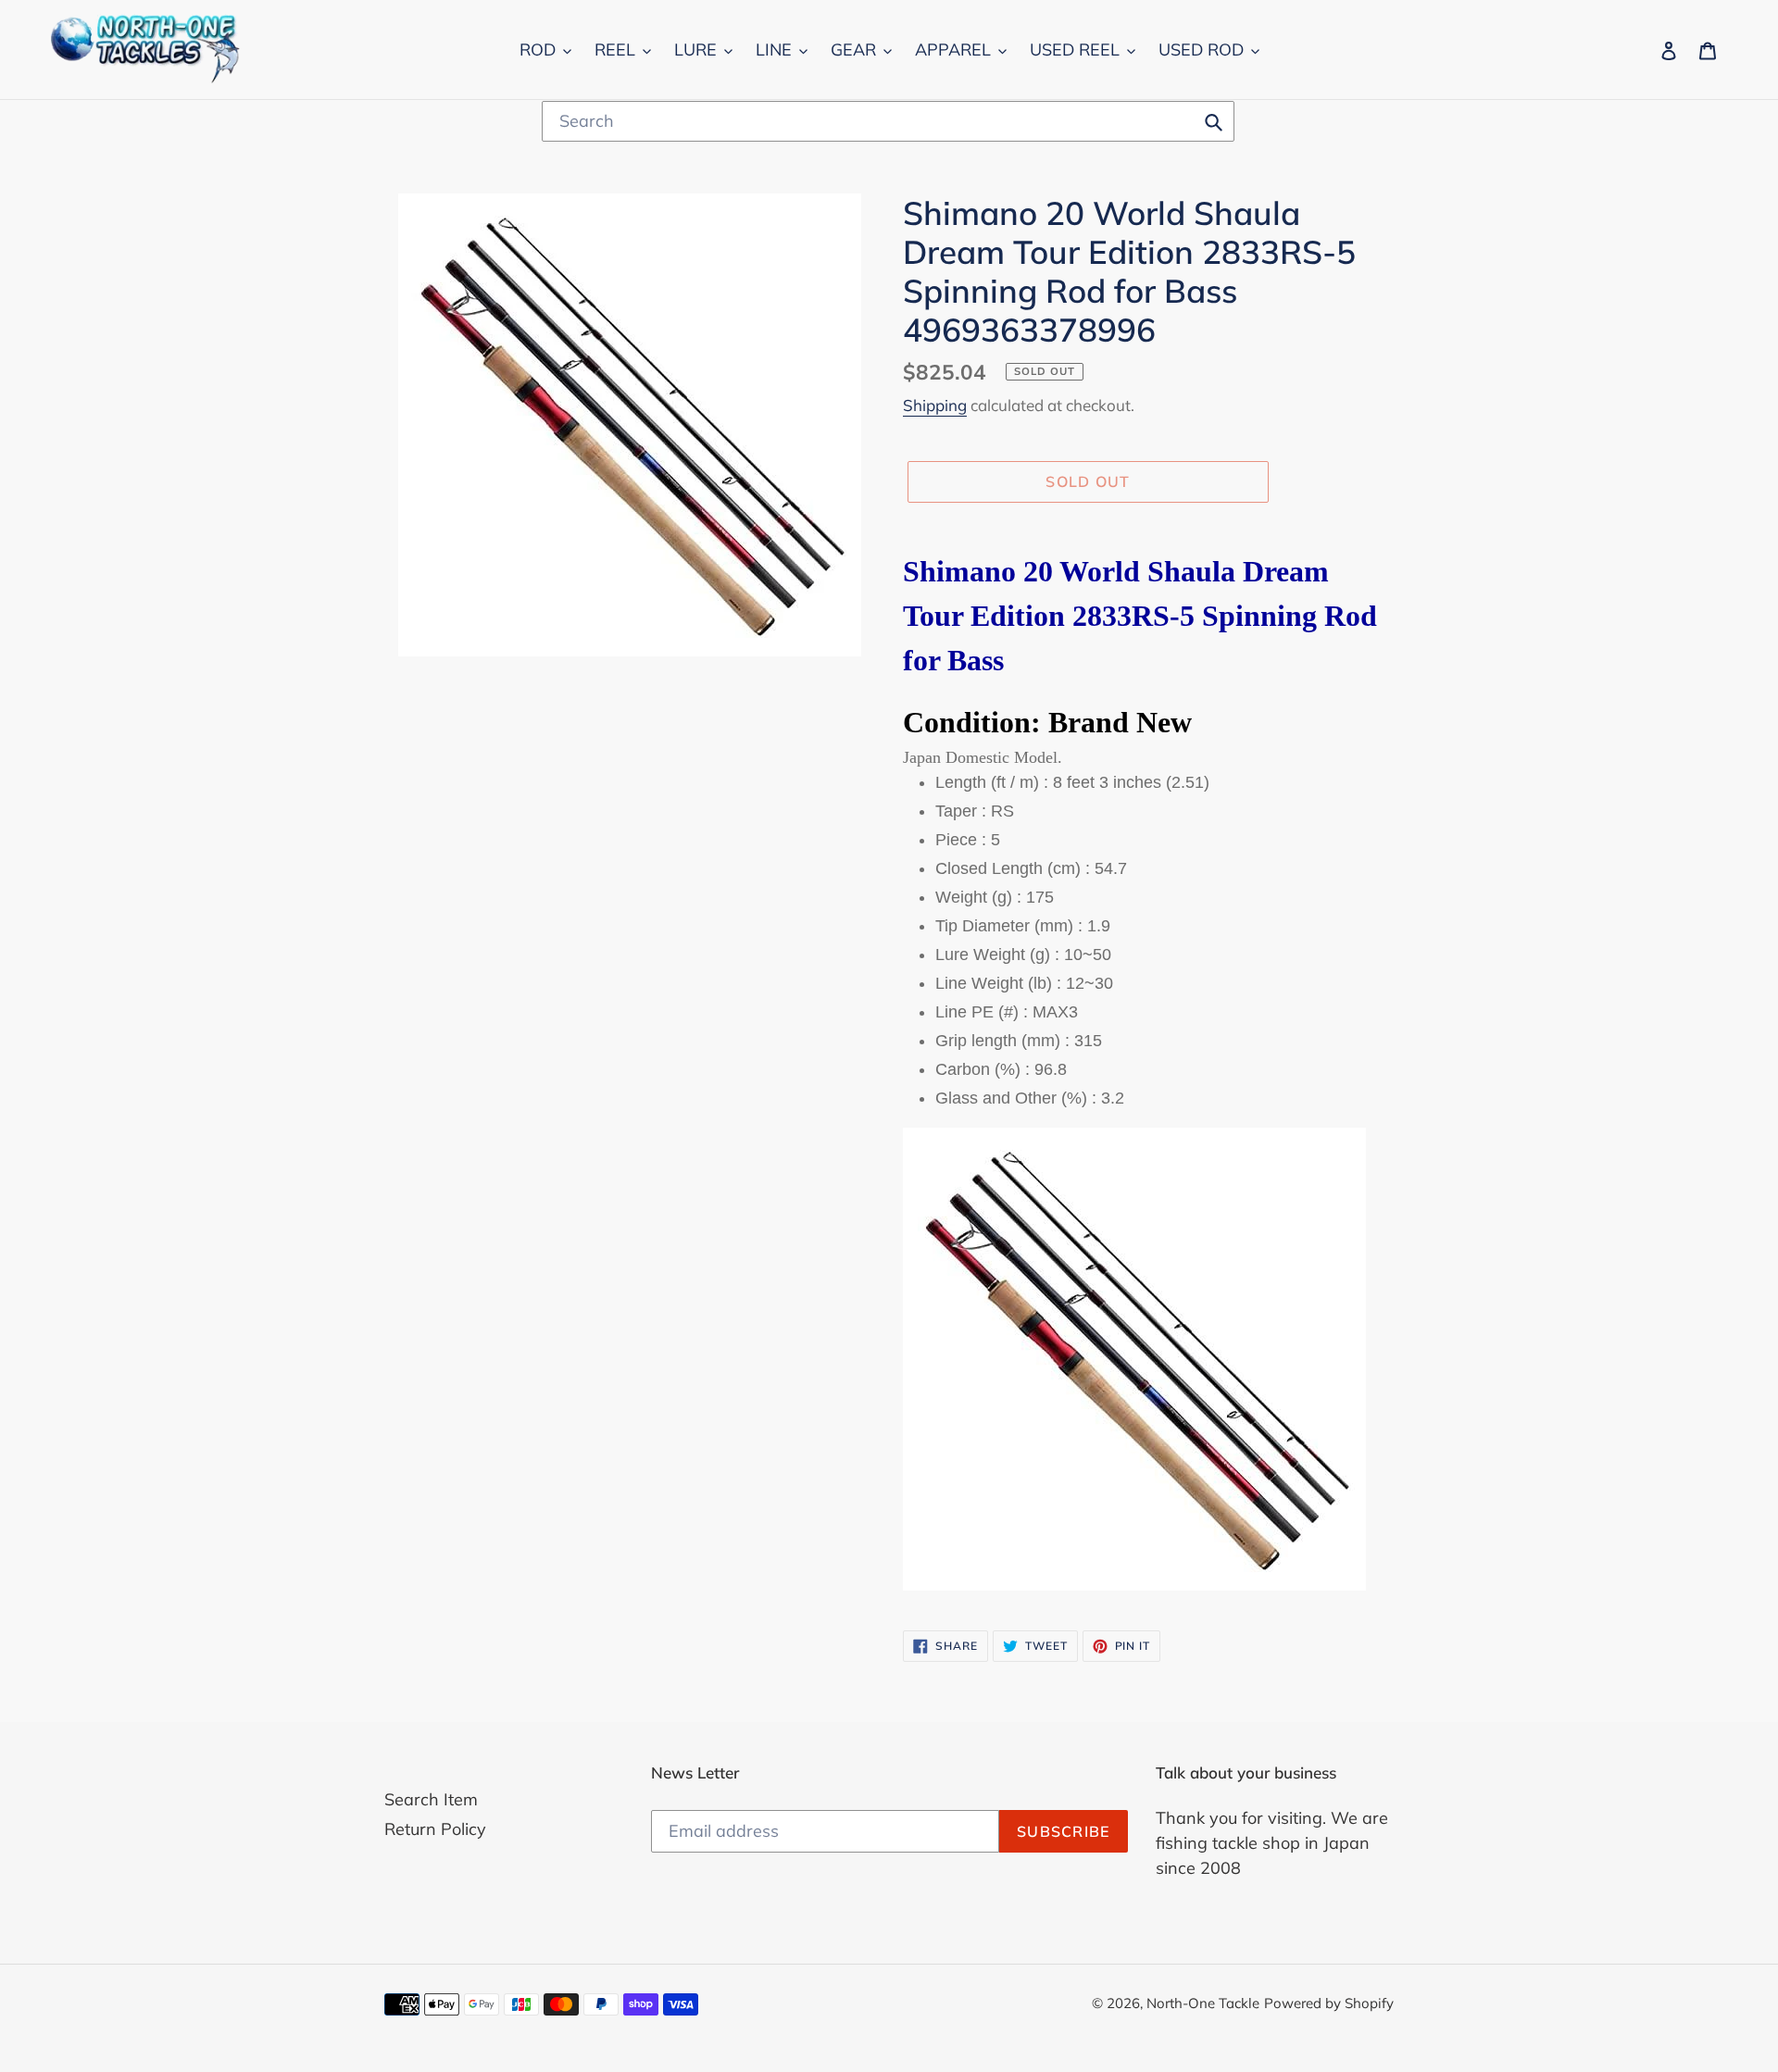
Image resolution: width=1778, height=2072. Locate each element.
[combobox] (888, 121)
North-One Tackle (1203, 2003)
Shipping (935, 405)
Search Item (431, 1799)
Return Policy (435, 1829)
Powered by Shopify (1329, 2003)
